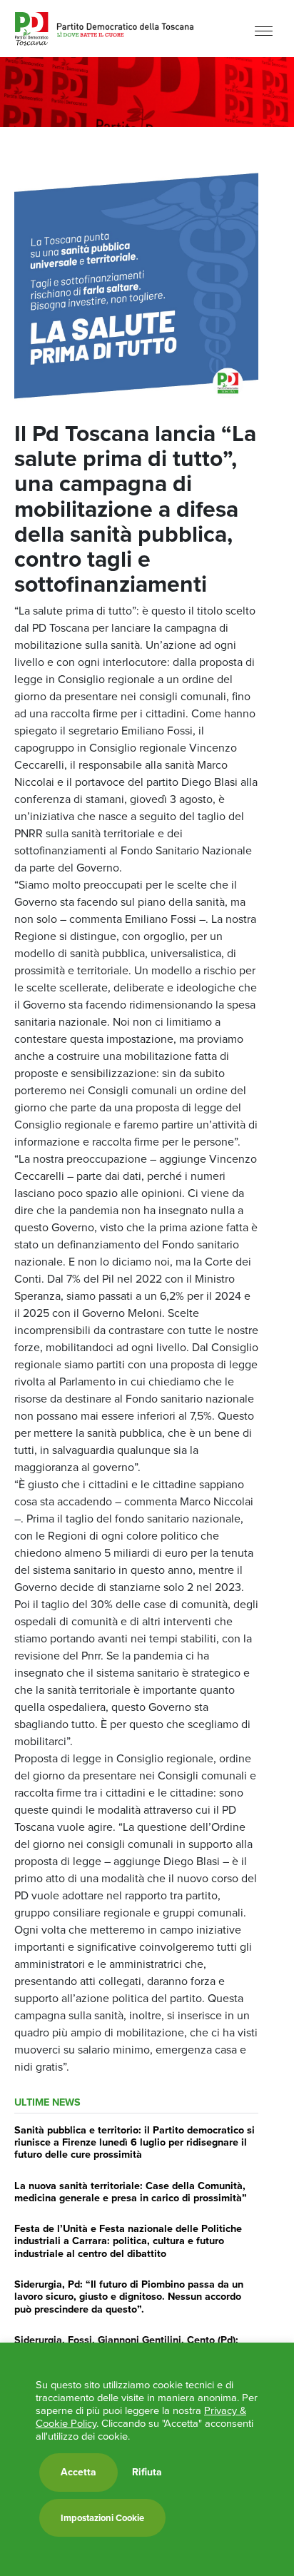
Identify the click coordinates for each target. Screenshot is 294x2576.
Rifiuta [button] (147, 2473)
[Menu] (264, 30)
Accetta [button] (78, 2472)
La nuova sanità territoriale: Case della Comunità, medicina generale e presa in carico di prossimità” (131, 2192)
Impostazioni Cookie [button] (102, 2518)
